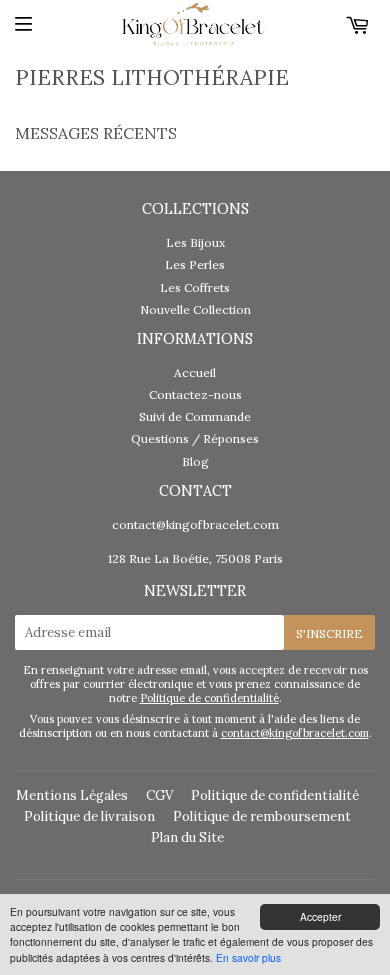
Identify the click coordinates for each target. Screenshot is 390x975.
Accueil (195, 372)
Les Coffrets (195, 287)
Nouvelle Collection (195, 309)
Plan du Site (187, 837)
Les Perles (195, 264)
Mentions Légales (72, 795)
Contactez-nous (195, 394)
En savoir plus (248, 957)
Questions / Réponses (195, 438)
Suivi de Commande (195, 416)
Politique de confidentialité (209, 698)
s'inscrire (329, 633)
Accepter (320, 916)
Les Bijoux (195, 242)
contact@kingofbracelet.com (195, 524)
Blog (195, 461)
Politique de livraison (89, 816)
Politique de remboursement (262, 816)
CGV (159, 795)
